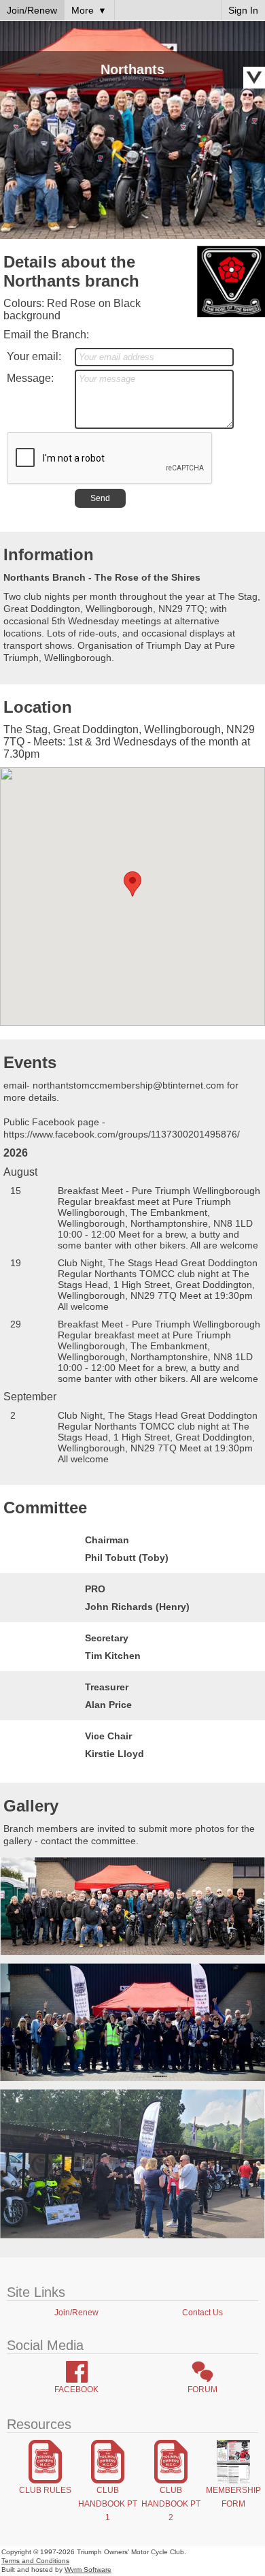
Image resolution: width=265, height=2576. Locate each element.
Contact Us (202, 2313)
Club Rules (45, 2490)
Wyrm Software (88, 2570)
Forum (202, 2389)
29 (16, 1324)
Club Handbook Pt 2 (171, 2504)
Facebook (76, 2389)
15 (16, 1191)
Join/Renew (76, 2313)
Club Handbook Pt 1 (108, 2504)
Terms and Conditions (35, 2561)
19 (16, 1263)
